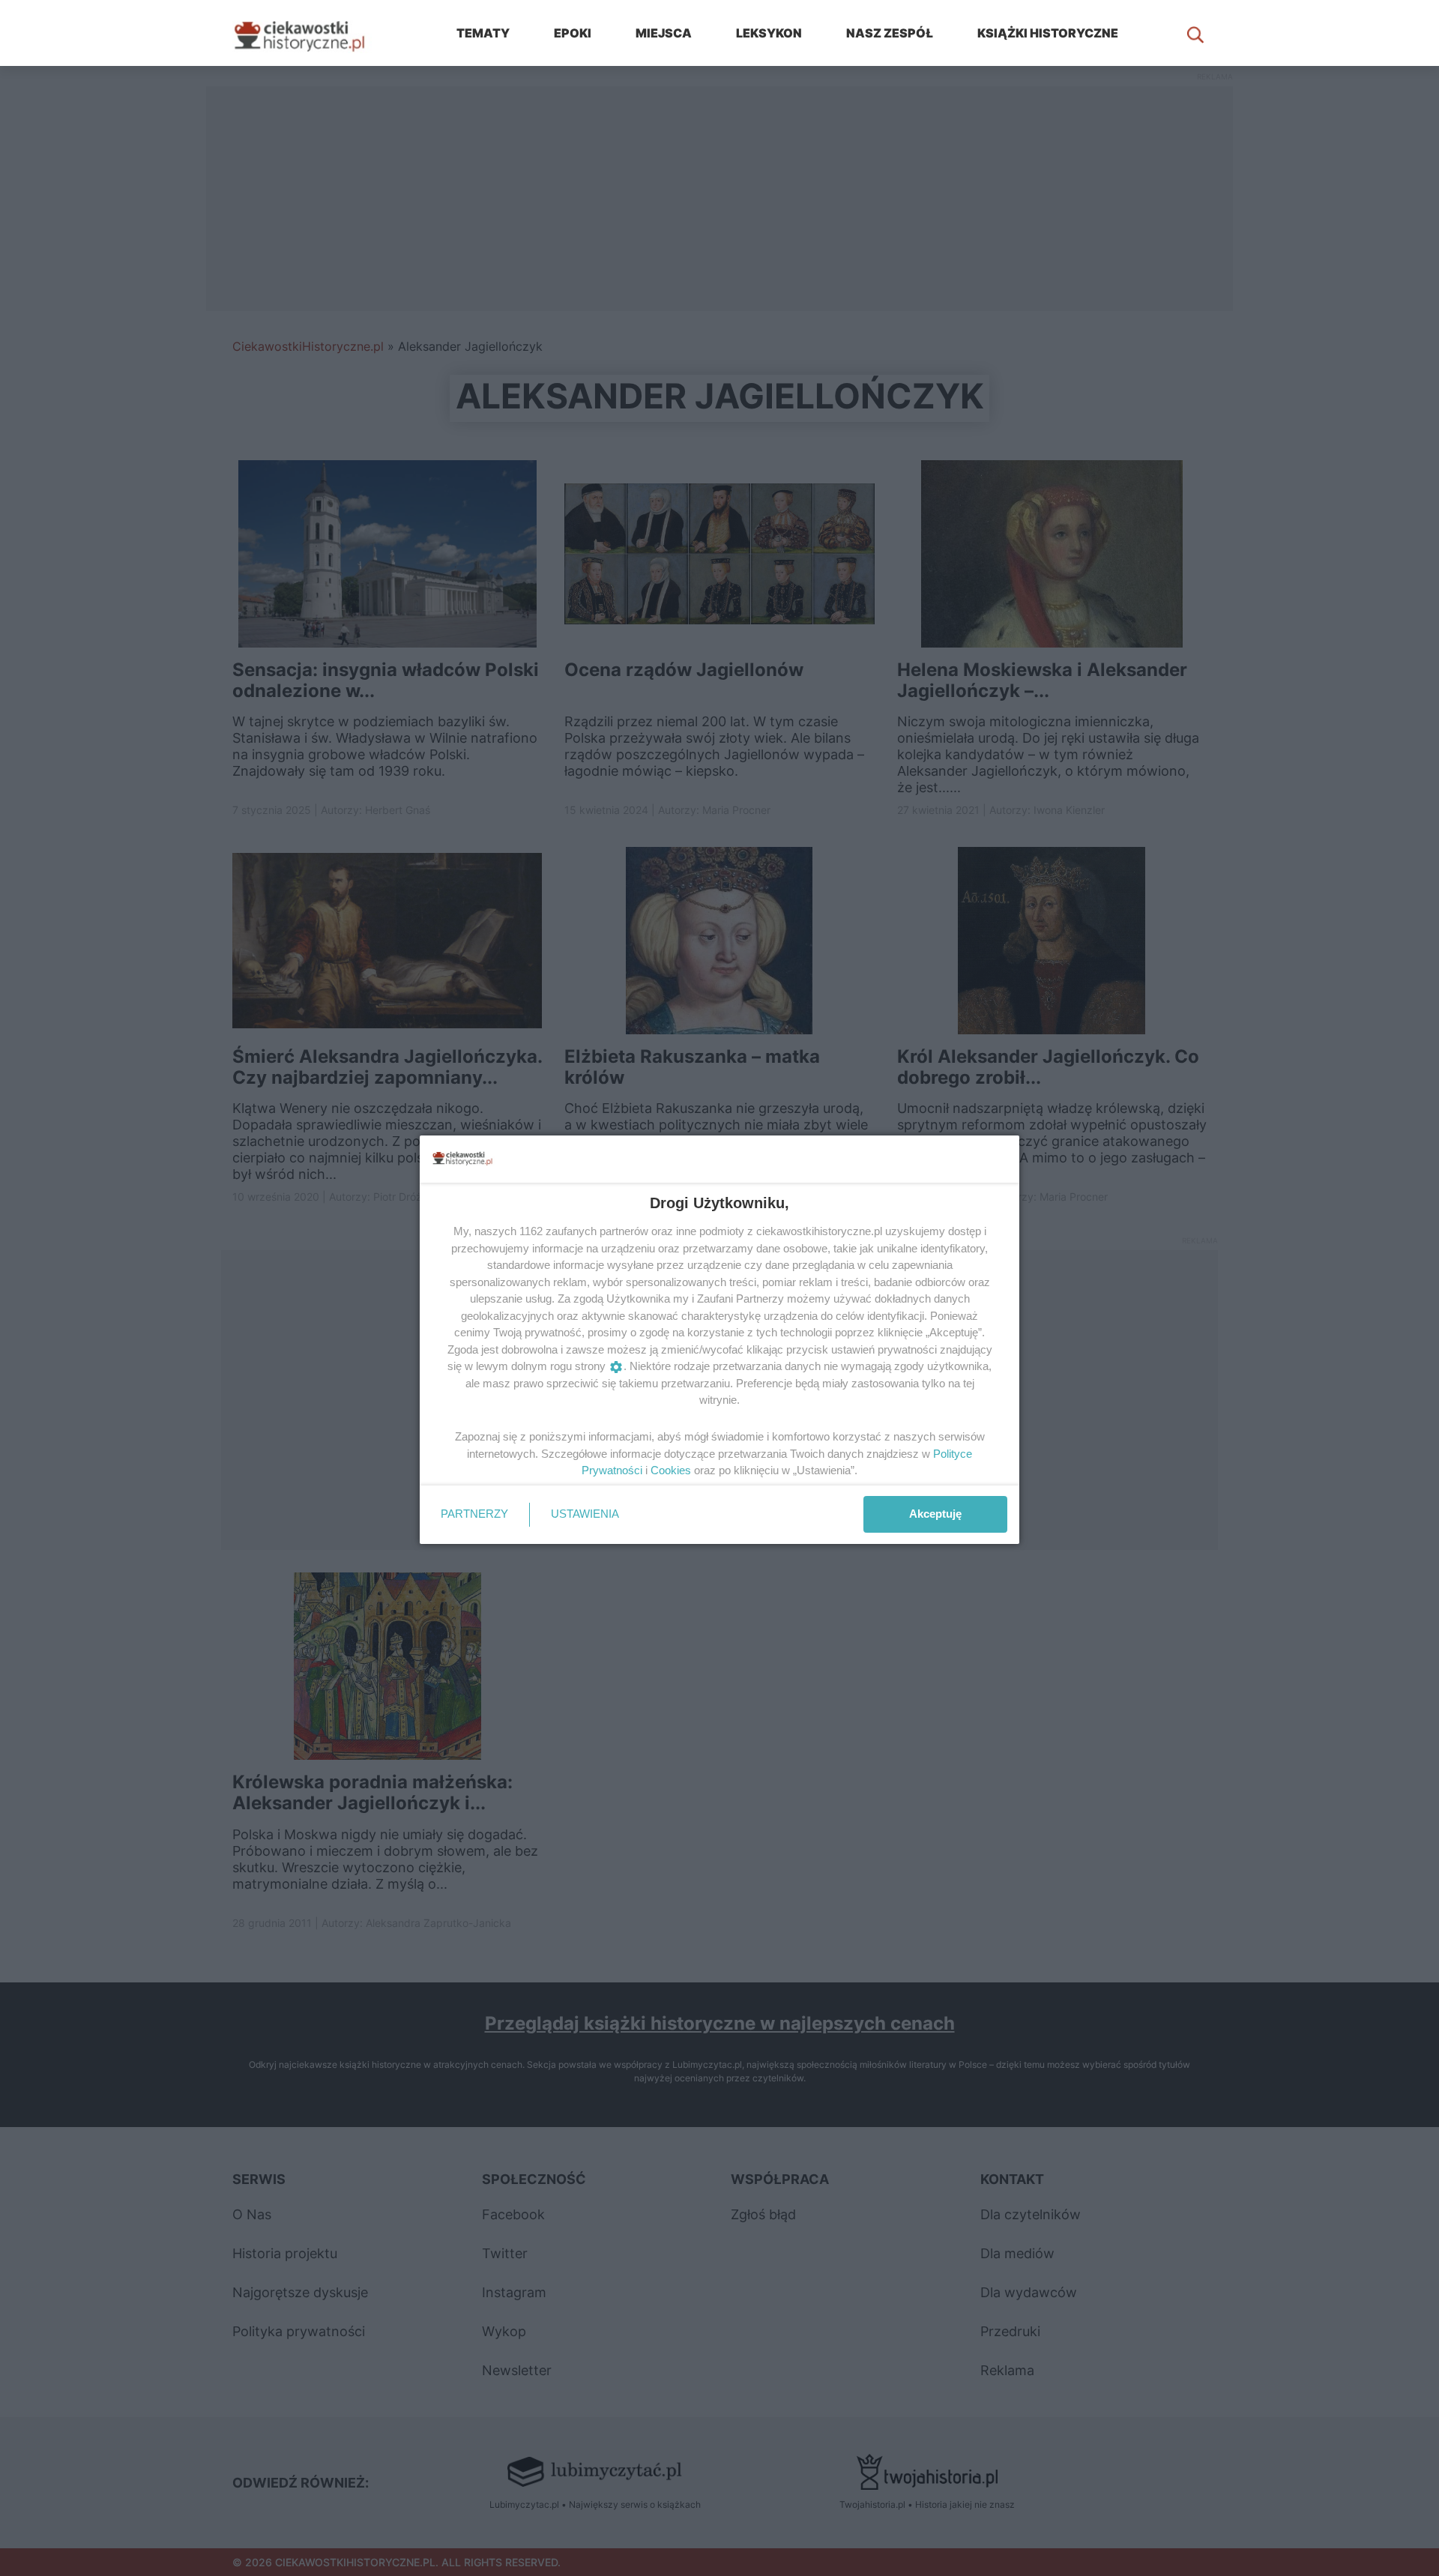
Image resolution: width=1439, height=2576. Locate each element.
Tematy (483, 33)
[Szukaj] (1195, 33)
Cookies (671, 1470)
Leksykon (769, 33)
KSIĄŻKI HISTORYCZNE (1048, 33)
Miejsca (664, 33)
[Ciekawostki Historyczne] (311, 33)
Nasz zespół (890, 33)
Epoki (573, 33)
